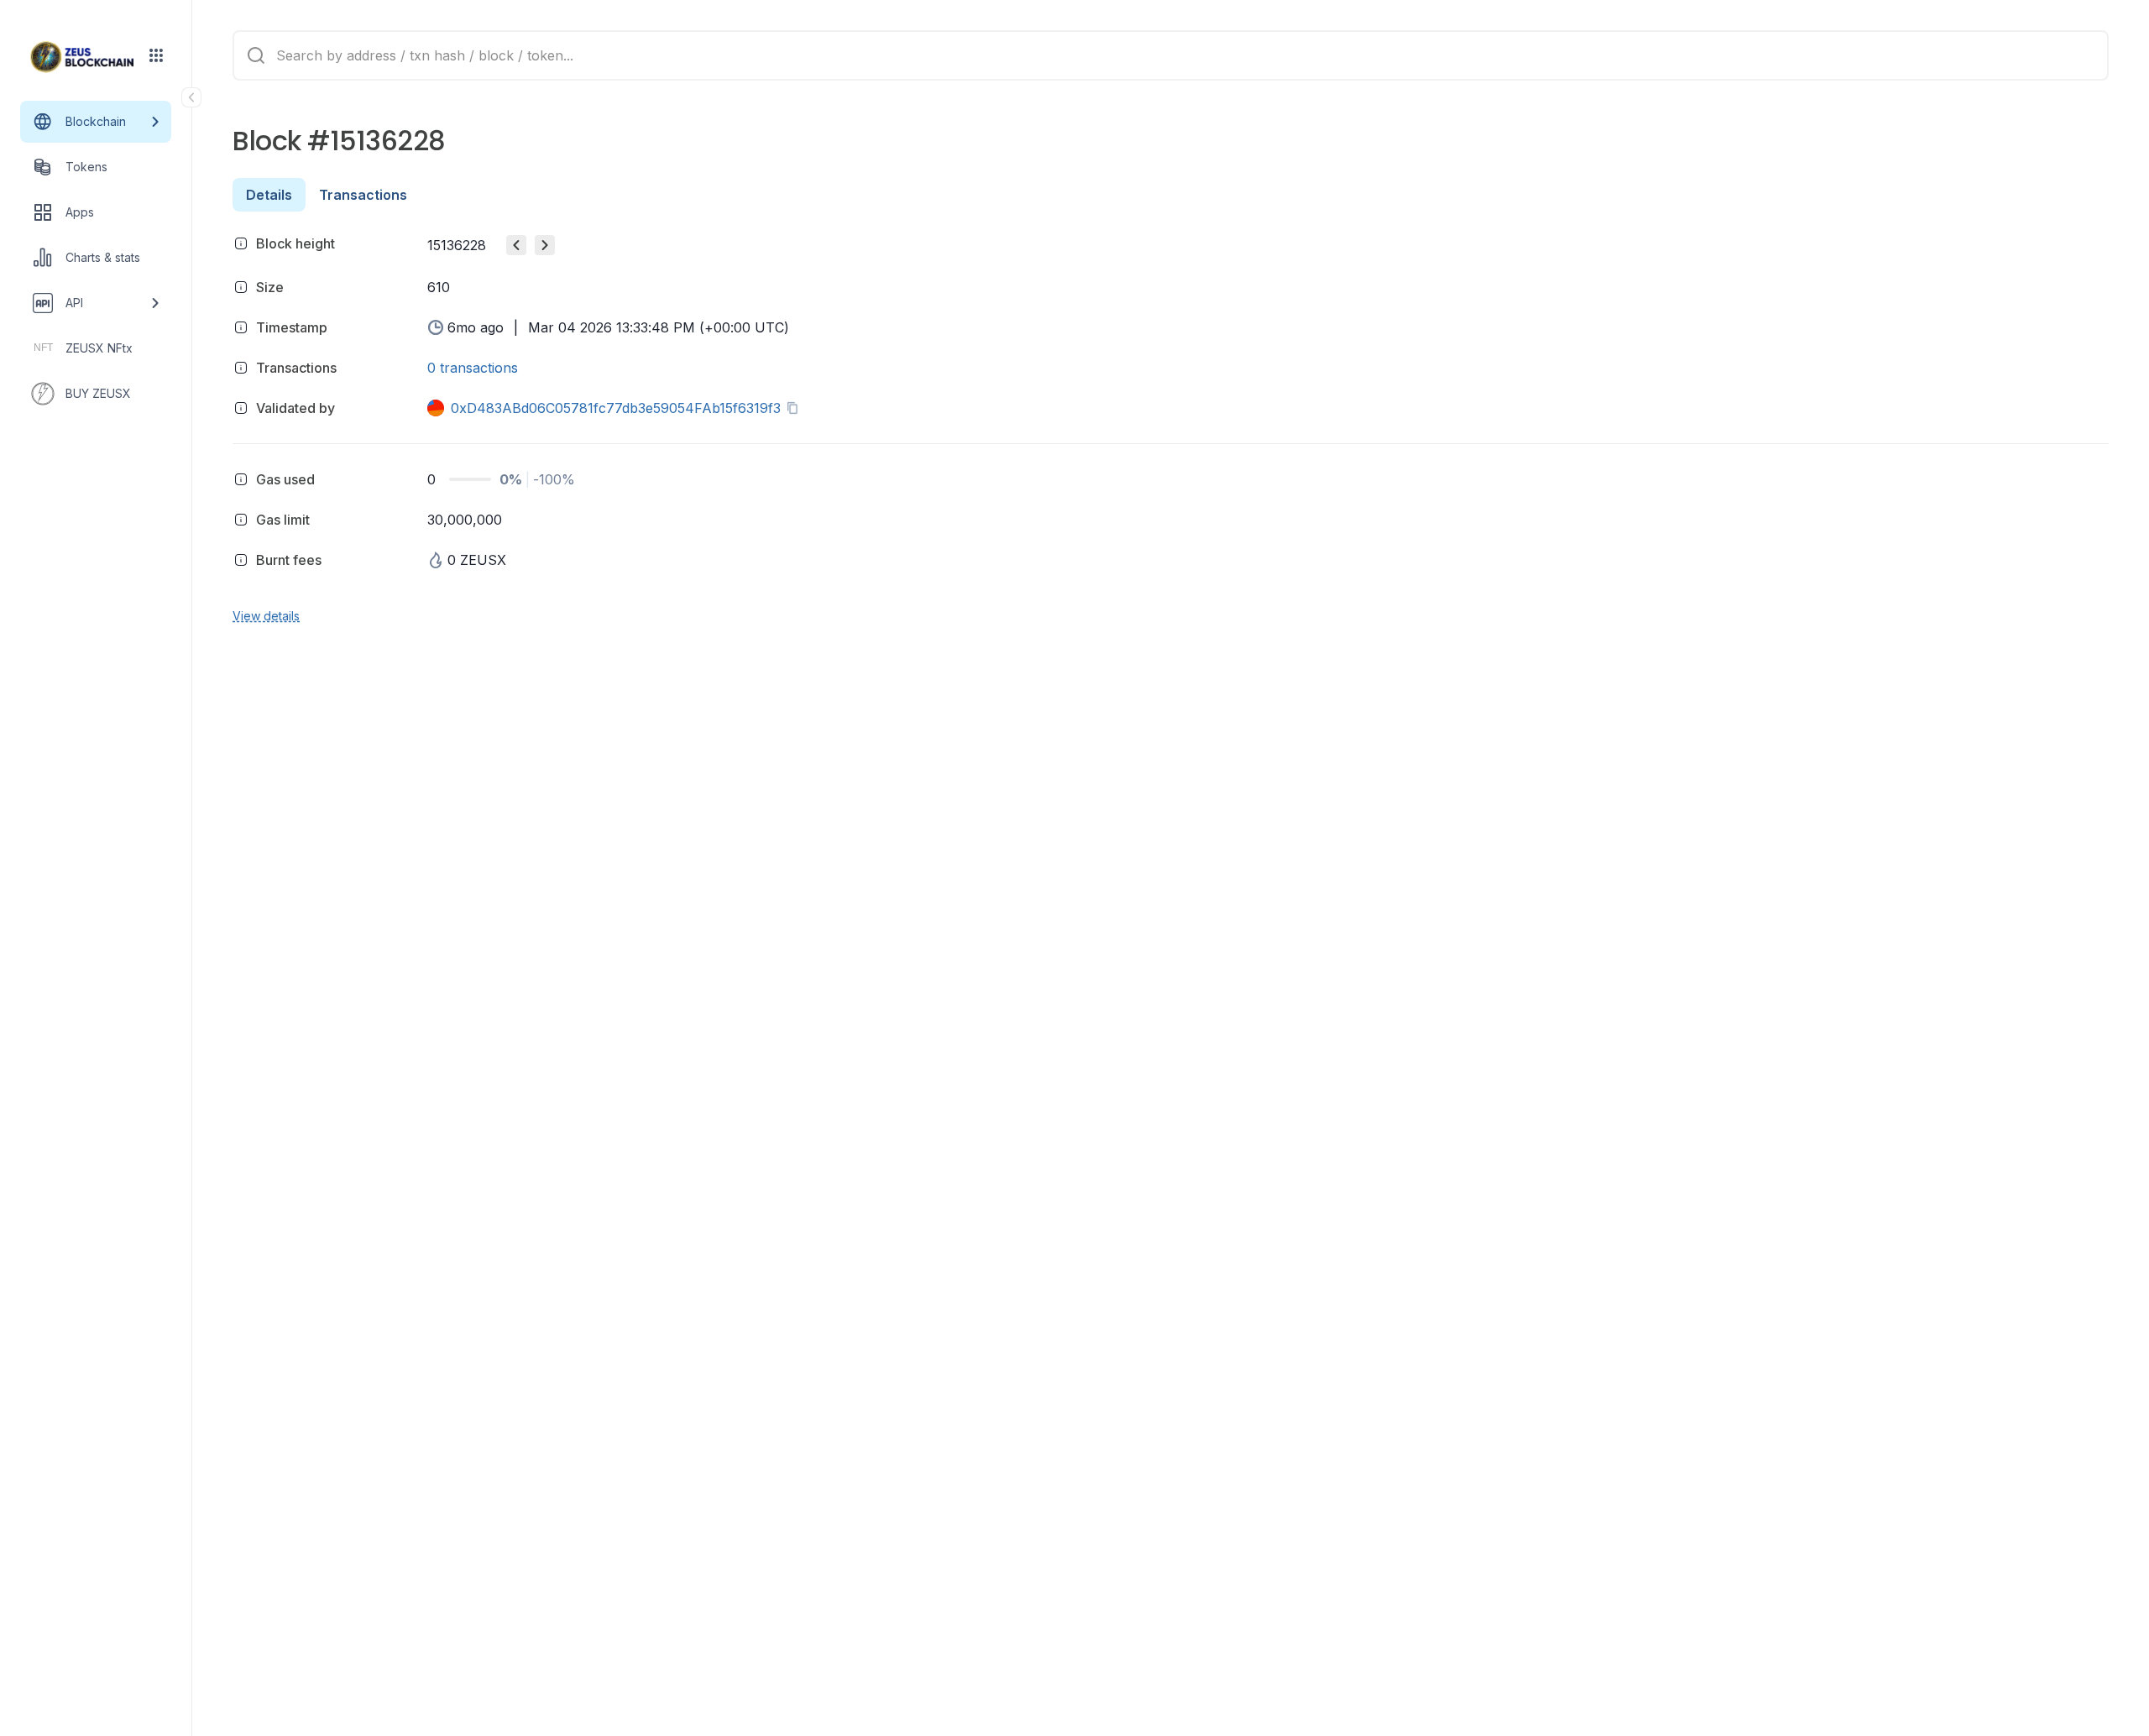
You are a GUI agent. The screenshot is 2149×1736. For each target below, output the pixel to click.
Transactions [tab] (363, 195)
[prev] (516, 245)
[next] (545, 245)
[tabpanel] (1171, 427)
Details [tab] (269, 195)
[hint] (241, 243)
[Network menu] (156, 55)
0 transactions (473, 368)
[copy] (796, 408)
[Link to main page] (82, 57)
